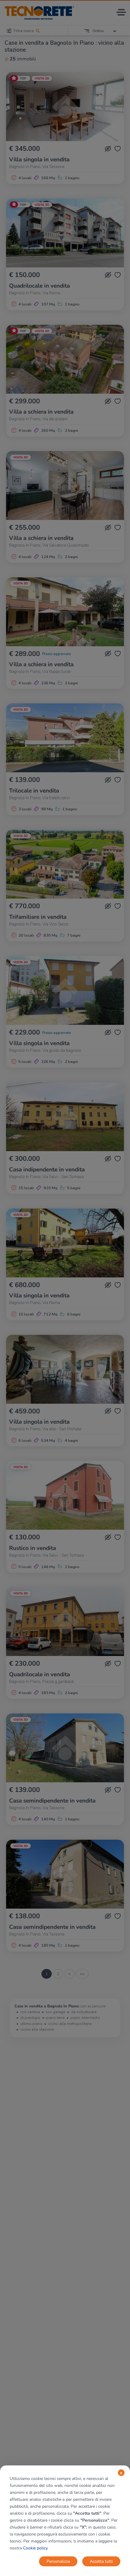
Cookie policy (35, 2548)
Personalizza (58, 2561)
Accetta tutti (101, 2561)
